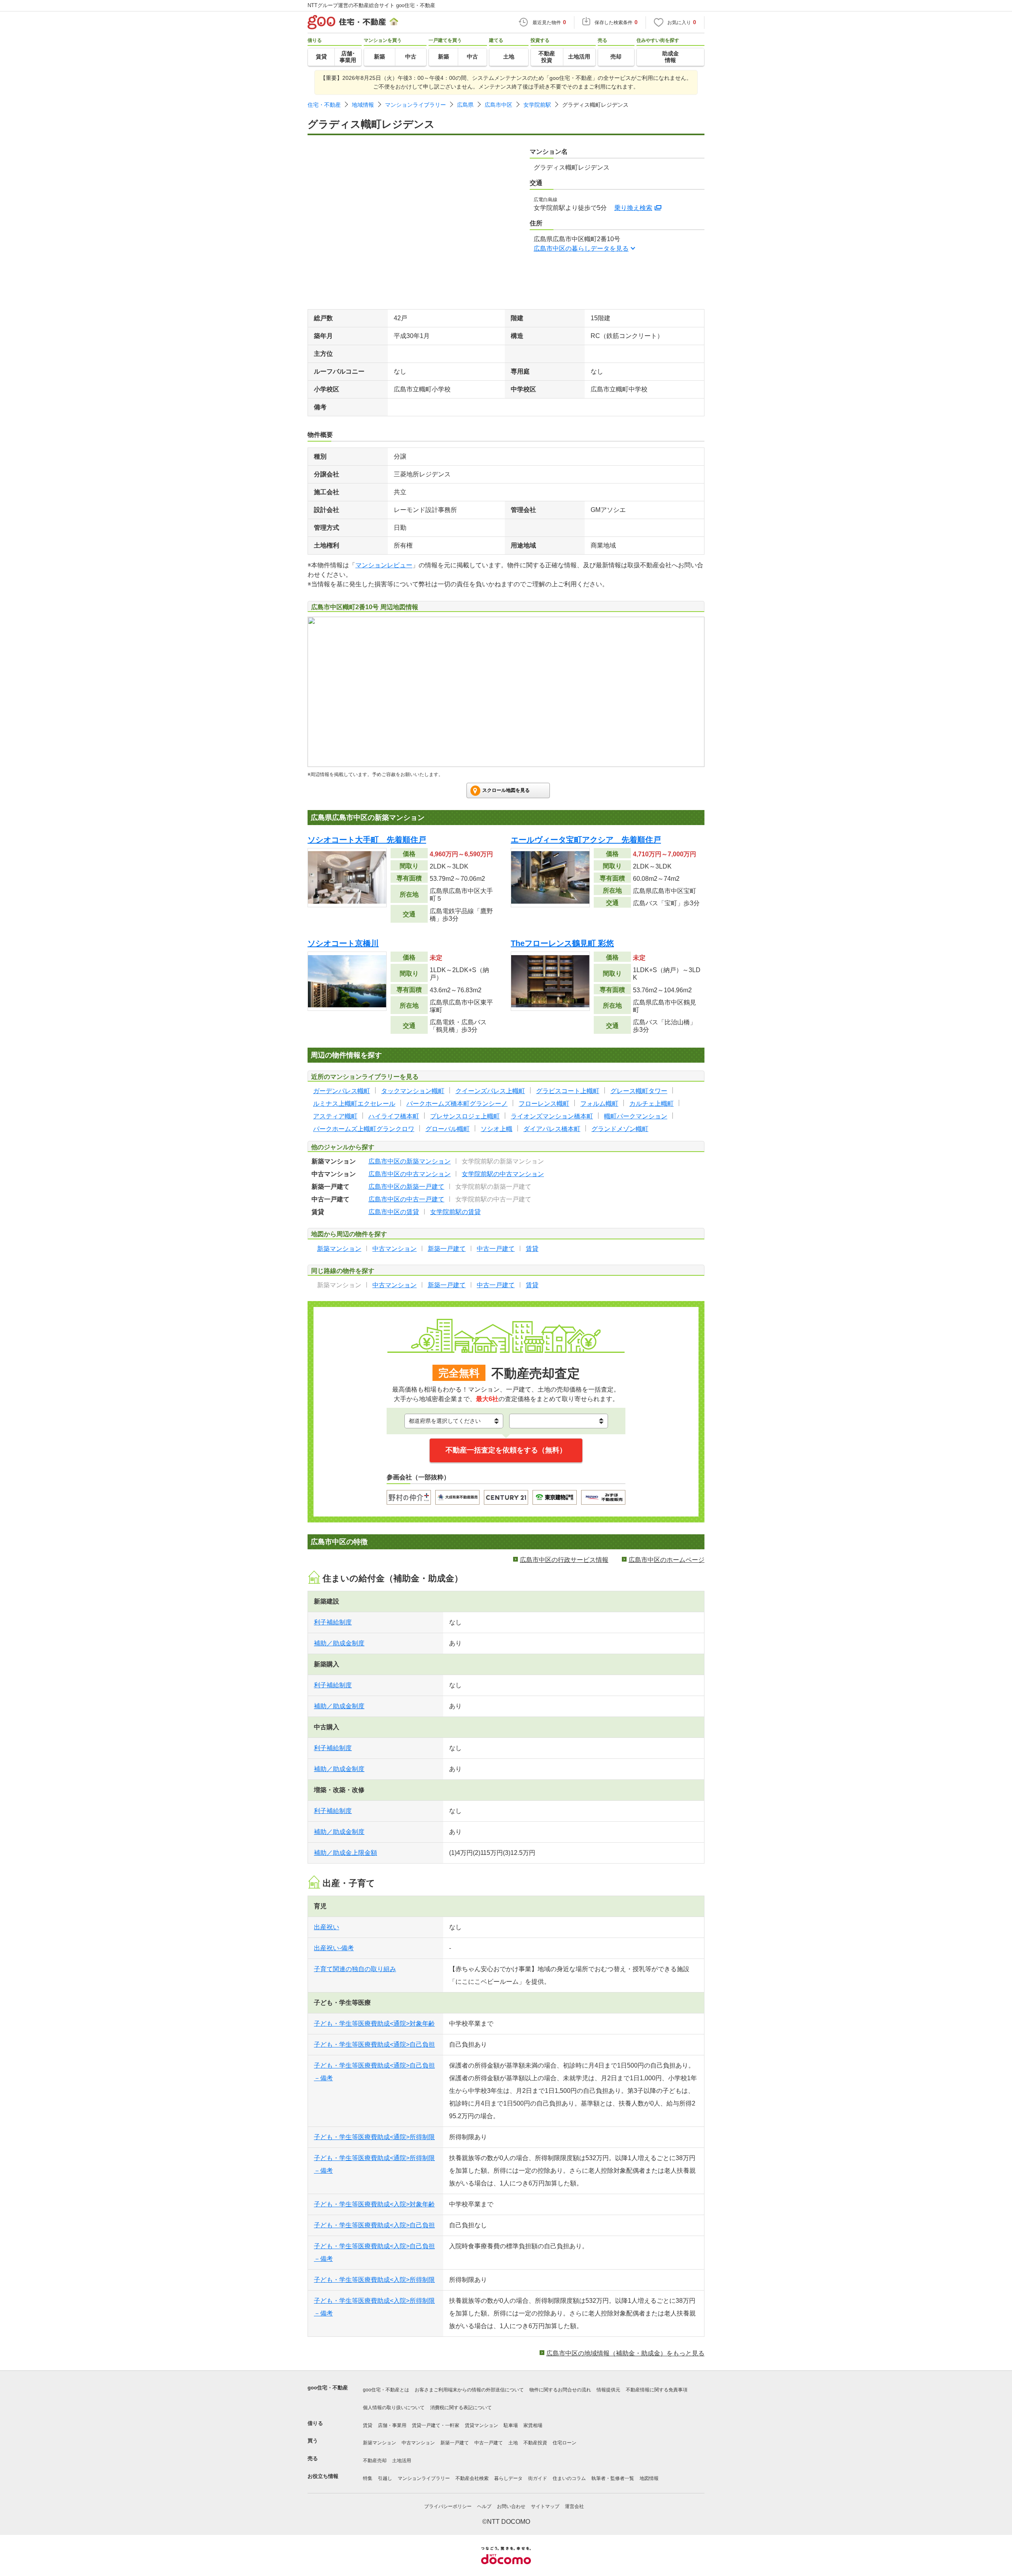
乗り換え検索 (633, 208)
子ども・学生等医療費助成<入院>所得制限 (374, 2280)
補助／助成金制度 (339, 1643)
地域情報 (363, 105)
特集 (368, 2478)
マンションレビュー (384, 565)
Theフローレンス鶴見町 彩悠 (562, 943)
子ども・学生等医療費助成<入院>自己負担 (374, 2225)
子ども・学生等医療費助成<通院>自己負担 (374, 2044)
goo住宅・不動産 (328, 2388)
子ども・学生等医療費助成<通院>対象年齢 (374, 2024)
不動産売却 (375, 2461)
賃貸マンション (481, 2425)
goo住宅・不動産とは (386, 2390)
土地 (513, 2443)
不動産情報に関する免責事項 (657, 2390)
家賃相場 (533, 2425)
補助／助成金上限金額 (346, 1853)
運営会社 (574, 2506)
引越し (385, 2478)
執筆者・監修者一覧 (613, 2478)
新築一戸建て (455, 2443)
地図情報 (649, 2478)
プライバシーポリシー (448, 2506)
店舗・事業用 (392, 2425)
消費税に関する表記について (461, 2408)
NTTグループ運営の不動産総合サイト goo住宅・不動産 (371, 5)
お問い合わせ (511, 2506)
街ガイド (538, 2478)
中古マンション (418, 2443)
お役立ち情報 (323, 2476)
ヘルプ (484, 2506)
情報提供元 (608, 2390)
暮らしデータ (508, 2478)
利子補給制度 (333, 1622)
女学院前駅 (537, 105)
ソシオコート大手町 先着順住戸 (367, 840)
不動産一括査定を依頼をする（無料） (506, 1450)
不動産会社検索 (472, 2478)
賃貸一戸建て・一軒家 (436, 2425)
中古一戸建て (489, 2443)
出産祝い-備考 (334, 1948)
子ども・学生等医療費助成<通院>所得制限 (374, 2137)
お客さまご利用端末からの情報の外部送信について (469, 2390)
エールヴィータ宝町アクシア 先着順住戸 (586, 840)
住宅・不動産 (324, 105)
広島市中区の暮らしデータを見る (581, 248)
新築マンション (379, 2443)
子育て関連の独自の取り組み (355, 1969)
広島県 (465, 105)
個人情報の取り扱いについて (394, 2408)
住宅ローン (565, 2443)
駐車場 (511, 2425)
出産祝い (327, 1927)
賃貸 (368, 2425)
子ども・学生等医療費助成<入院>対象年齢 (374, 2204)
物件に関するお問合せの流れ (560, 2390)
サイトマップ (545, 2506)
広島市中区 (498, 105)
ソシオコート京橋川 (343, 943)
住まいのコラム (569, 2478)
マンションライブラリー (415, 105)
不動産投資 (535, 2443)
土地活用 (402, 2461)
